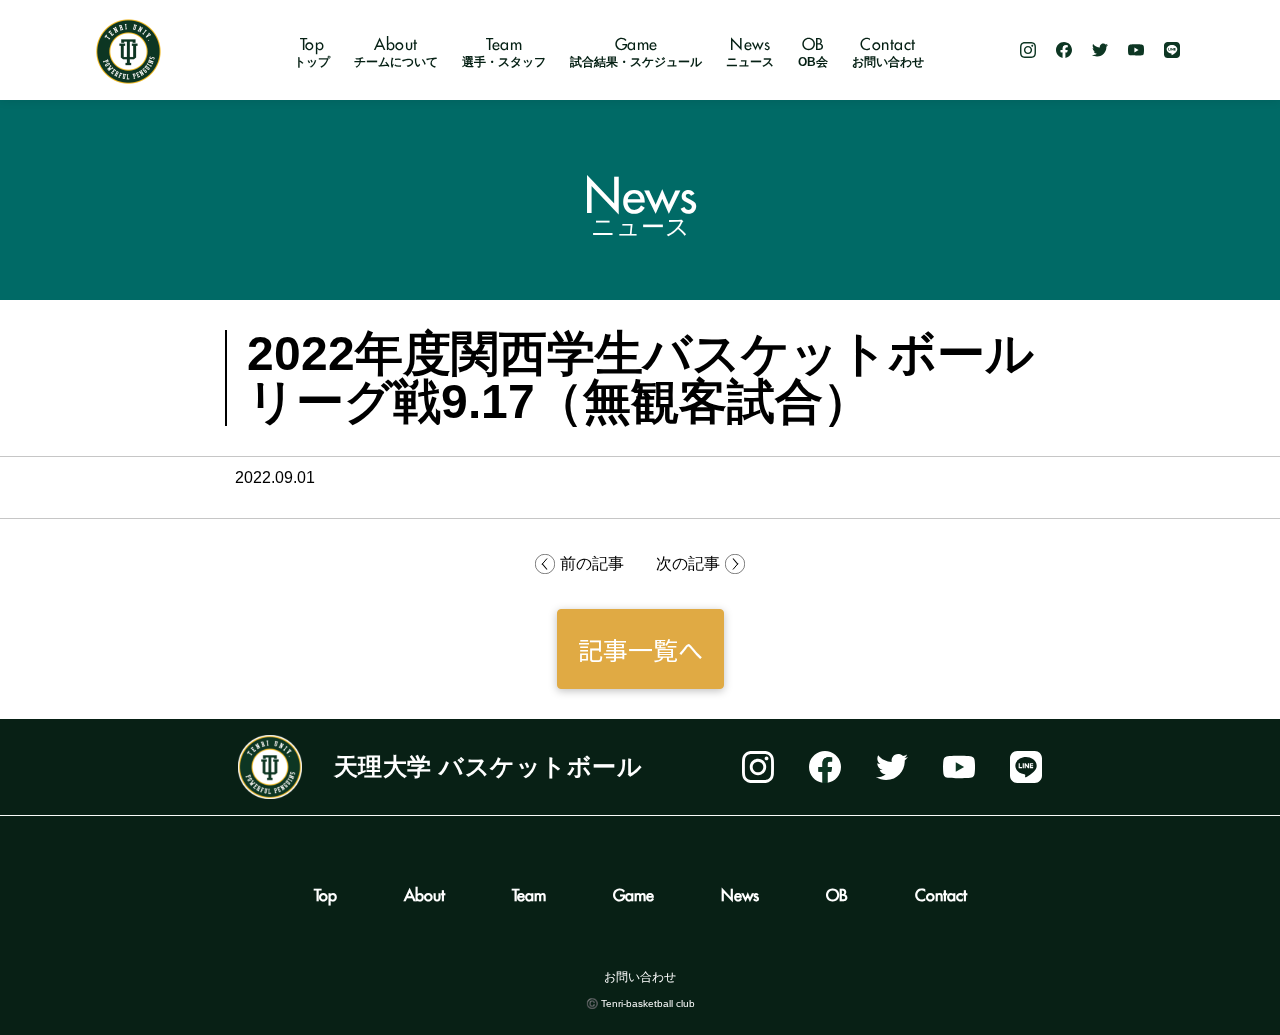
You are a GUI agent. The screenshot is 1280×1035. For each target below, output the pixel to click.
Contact (941, 892)
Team (529, 892)
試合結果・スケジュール (636, 52)
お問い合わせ (888, 52)
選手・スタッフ (504, 52)
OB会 (813, 52)
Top (325, 892)
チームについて (396, 52)
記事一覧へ (640, 649)
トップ (312, 52)
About (424, 892)
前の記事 (592, 563)
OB (837, 892)
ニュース (750, 52)
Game (633, 892)
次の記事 (688, 563)
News (740, 892)
